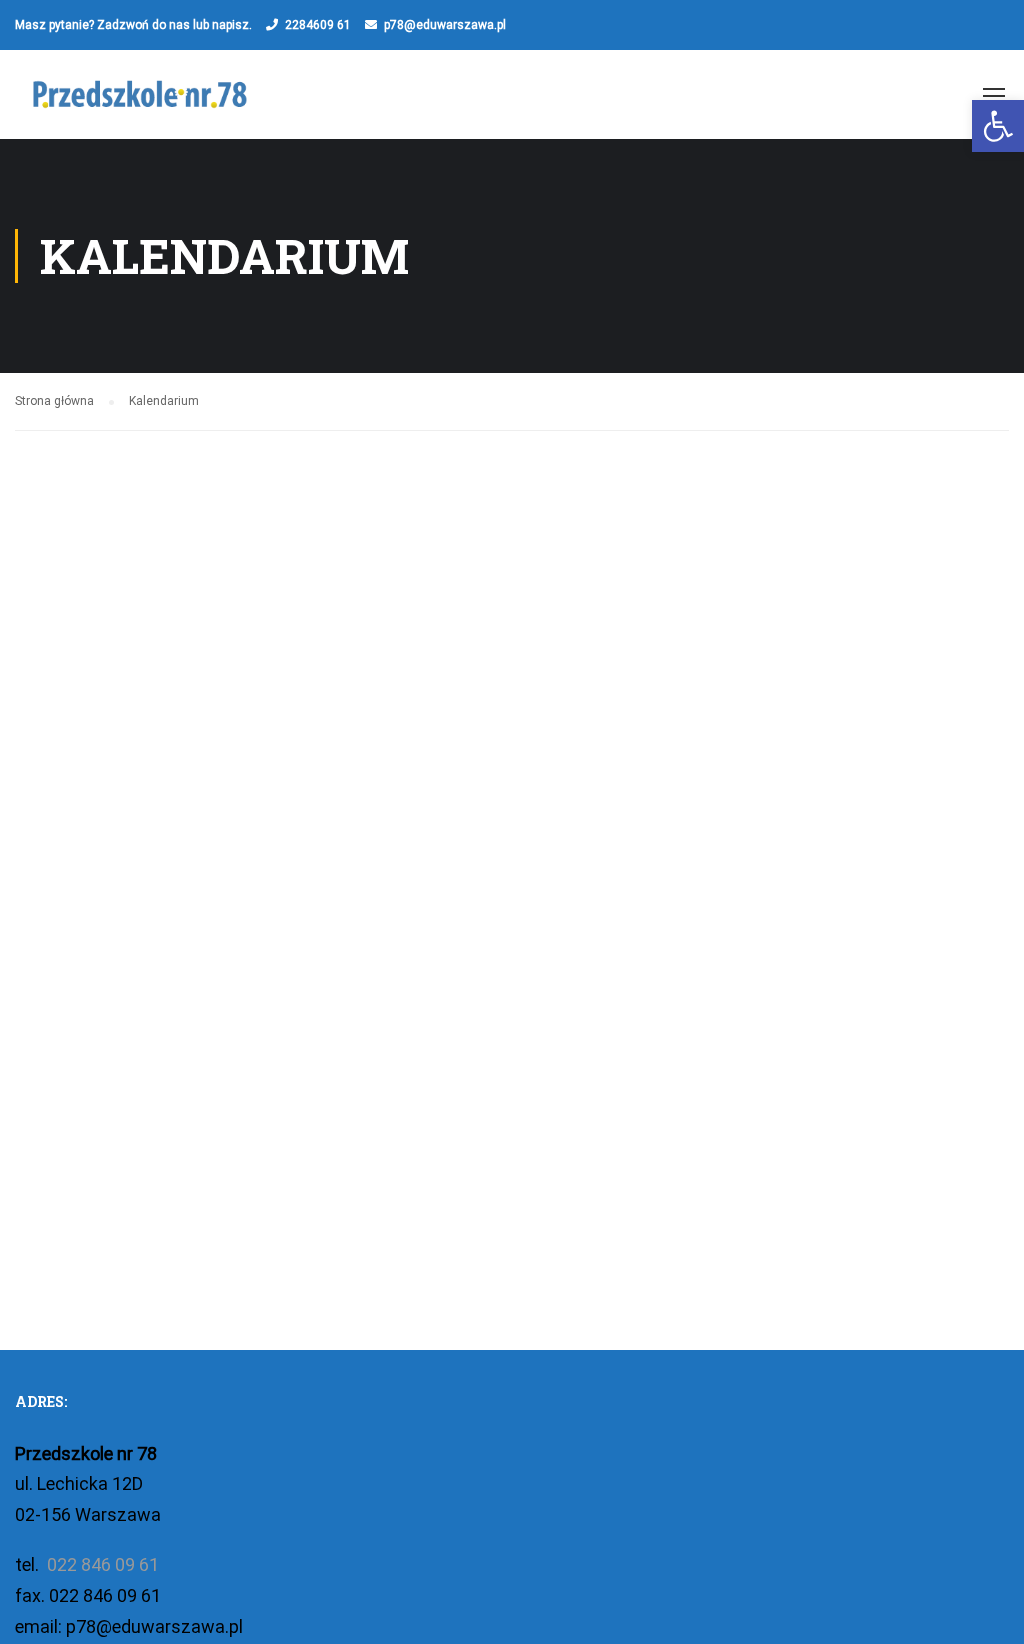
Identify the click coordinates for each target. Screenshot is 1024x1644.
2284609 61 (318, 25)
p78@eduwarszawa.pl (445, 25)
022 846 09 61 (101, 1564)
